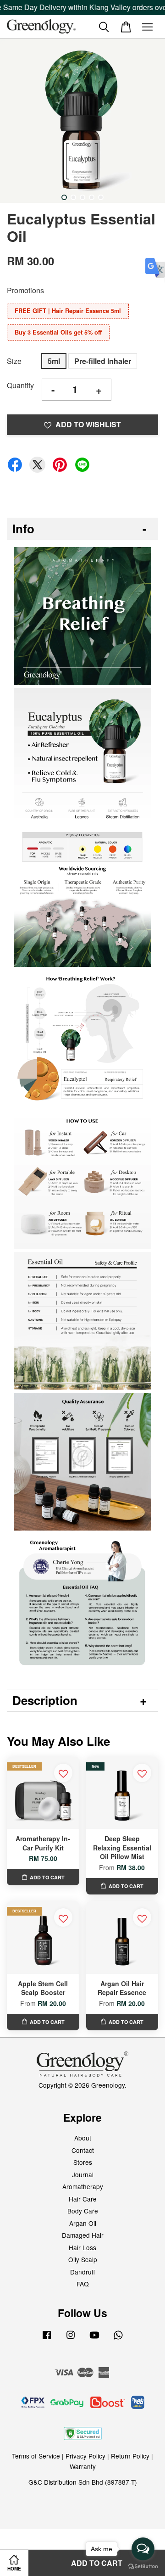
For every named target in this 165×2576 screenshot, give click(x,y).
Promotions (25, 290)
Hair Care (83, 2199)
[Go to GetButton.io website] (143, 2567)
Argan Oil (83, 2223)
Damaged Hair (83, 2235)
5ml (54, 361)
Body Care (83, 2211)
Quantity (20, 385)
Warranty (83, 2466)
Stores (83, 2162)
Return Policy (130, 2456)
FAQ (83, 2284)
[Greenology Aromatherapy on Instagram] (71, 2339)
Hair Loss (82, 2247)
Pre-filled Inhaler (103, 361)
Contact (83, 2150)
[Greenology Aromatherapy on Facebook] (47, 2339)
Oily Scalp (83, 2259)
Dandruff (82, 2272)
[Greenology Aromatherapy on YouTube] (94, 2339)
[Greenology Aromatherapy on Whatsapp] (118, 2339)
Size (14, 361)
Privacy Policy (85, 2456)
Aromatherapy (83, 2186)
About (83, 2138)
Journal (83, 2174)
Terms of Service (36, 2456)
